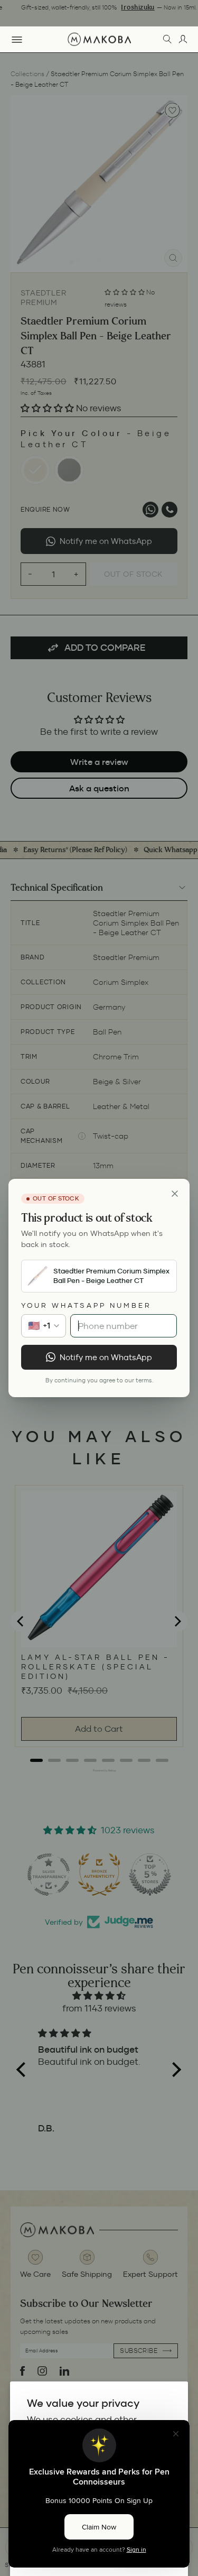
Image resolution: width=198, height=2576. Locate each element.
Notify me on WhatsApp (106, 1357)
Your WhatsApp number (86, 1305)
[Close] (175, 1194)
